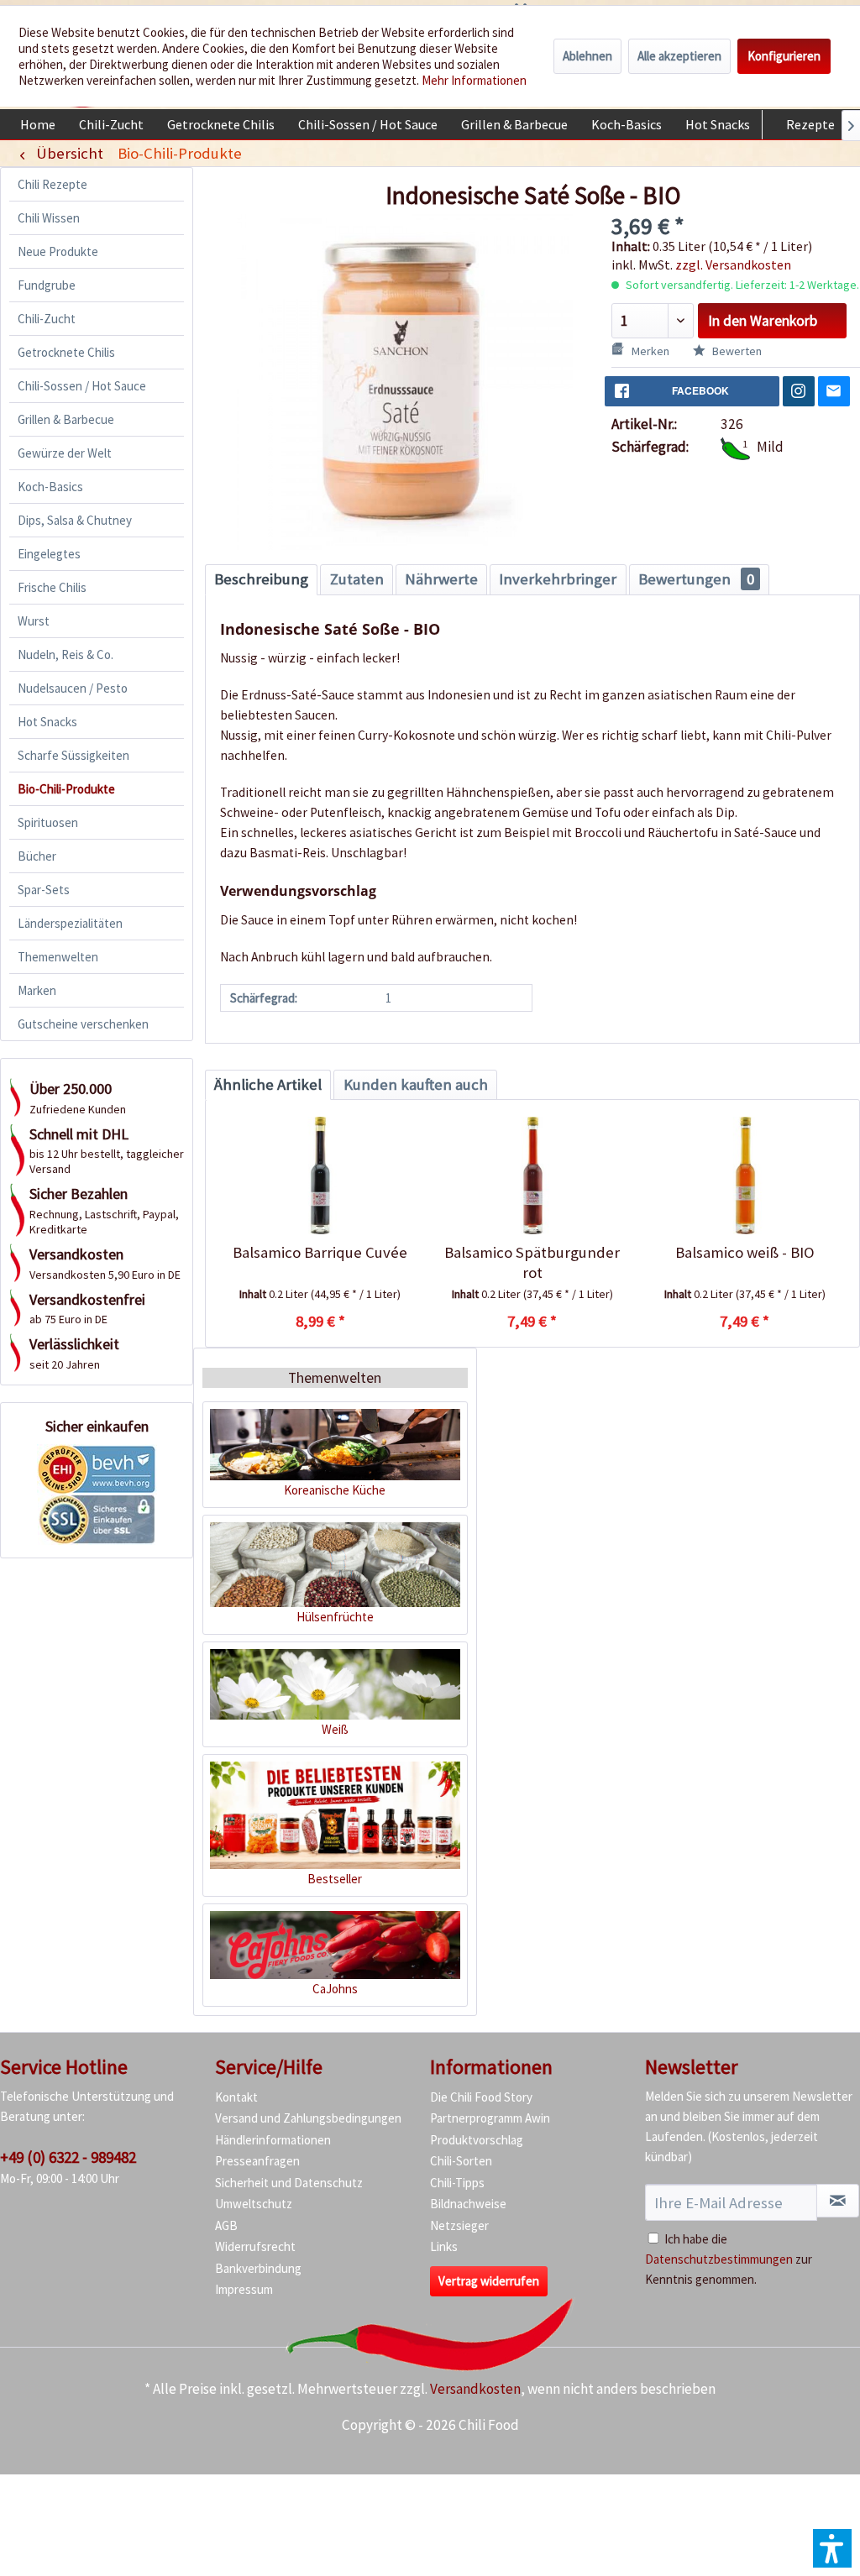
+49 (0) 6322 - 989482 (68, 2157)
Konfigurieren (784, 56)
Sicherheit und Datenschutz (289, 2183)
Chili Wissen (49, 218)
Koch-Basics (50, 487)
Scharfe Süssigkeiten (73, 755)
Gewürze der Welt (65, 453)
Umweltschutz (254, 2204)
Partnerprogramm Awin (490, 2118)
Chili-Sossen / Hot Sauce (82, 386)
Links (444, 2246)
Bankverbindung (258, 2268)
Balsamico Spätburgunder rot (532, 1262)
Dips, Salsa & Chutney (75, 520)
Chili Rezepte (52, 184)
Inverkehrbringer (558, 579)
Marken (37, 990)
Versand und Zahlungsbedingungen (308, 2118)
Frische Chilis (52, 587)
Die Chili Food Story (481, 2097)
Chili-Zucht (47, 319)
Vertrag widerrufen (489, 2281)
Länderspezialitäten (70, 923)
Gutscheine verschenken (83, 1024)
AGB (226, 2225)
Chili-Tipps (457, 2183)
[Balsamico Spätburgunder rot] (533, 1175)
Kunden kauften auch (416, 1084)
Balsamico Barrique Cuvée (320, 1252)
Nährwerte (441, 579)
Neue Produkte (58, 251)
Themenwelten (58, 957)
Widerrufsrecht (255, 2246)
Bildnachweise (468, 2204)
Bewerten (736, 351)
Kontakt (236, 2097)
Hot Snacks (47, 722)
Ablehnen (587, 56)
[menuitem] (38, 124)
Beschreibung (261, 579)
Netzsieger (459, 2225)
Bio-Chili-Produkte (66, 789)
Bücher (37, 856)
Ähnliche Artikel (268, 1084)
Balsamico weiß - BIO (745, 1252)
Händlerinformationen (273, 2140)
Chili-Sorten (461, 2161)
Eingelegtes (49, 554)
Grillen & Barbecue (66, 419)
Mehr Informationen (474, 80)
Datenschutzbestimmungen (719, 2259)
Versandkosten (475, 2389)
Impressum (244, 2289)
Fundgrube (47, 285)
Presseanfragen (257, 2161)
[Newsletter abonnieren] (838, 2201)
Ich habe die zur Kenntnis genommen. (729, 2259)
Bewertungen (696, 579)
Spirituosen (48, 822)
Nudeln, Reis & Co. (66, 654)
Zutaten (357, 579)
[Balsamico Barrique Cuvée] (320, 1175)
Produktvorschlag (477, 2140)
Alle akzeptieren (679, 56)
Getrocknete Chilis (66, 352)
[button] (832, 2548)
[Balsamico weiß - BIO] (745, 1175)
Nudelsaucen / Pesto (73, 688)
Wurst (34, 621)
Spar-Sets (44, 890)
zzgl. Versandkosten (733, 264)
